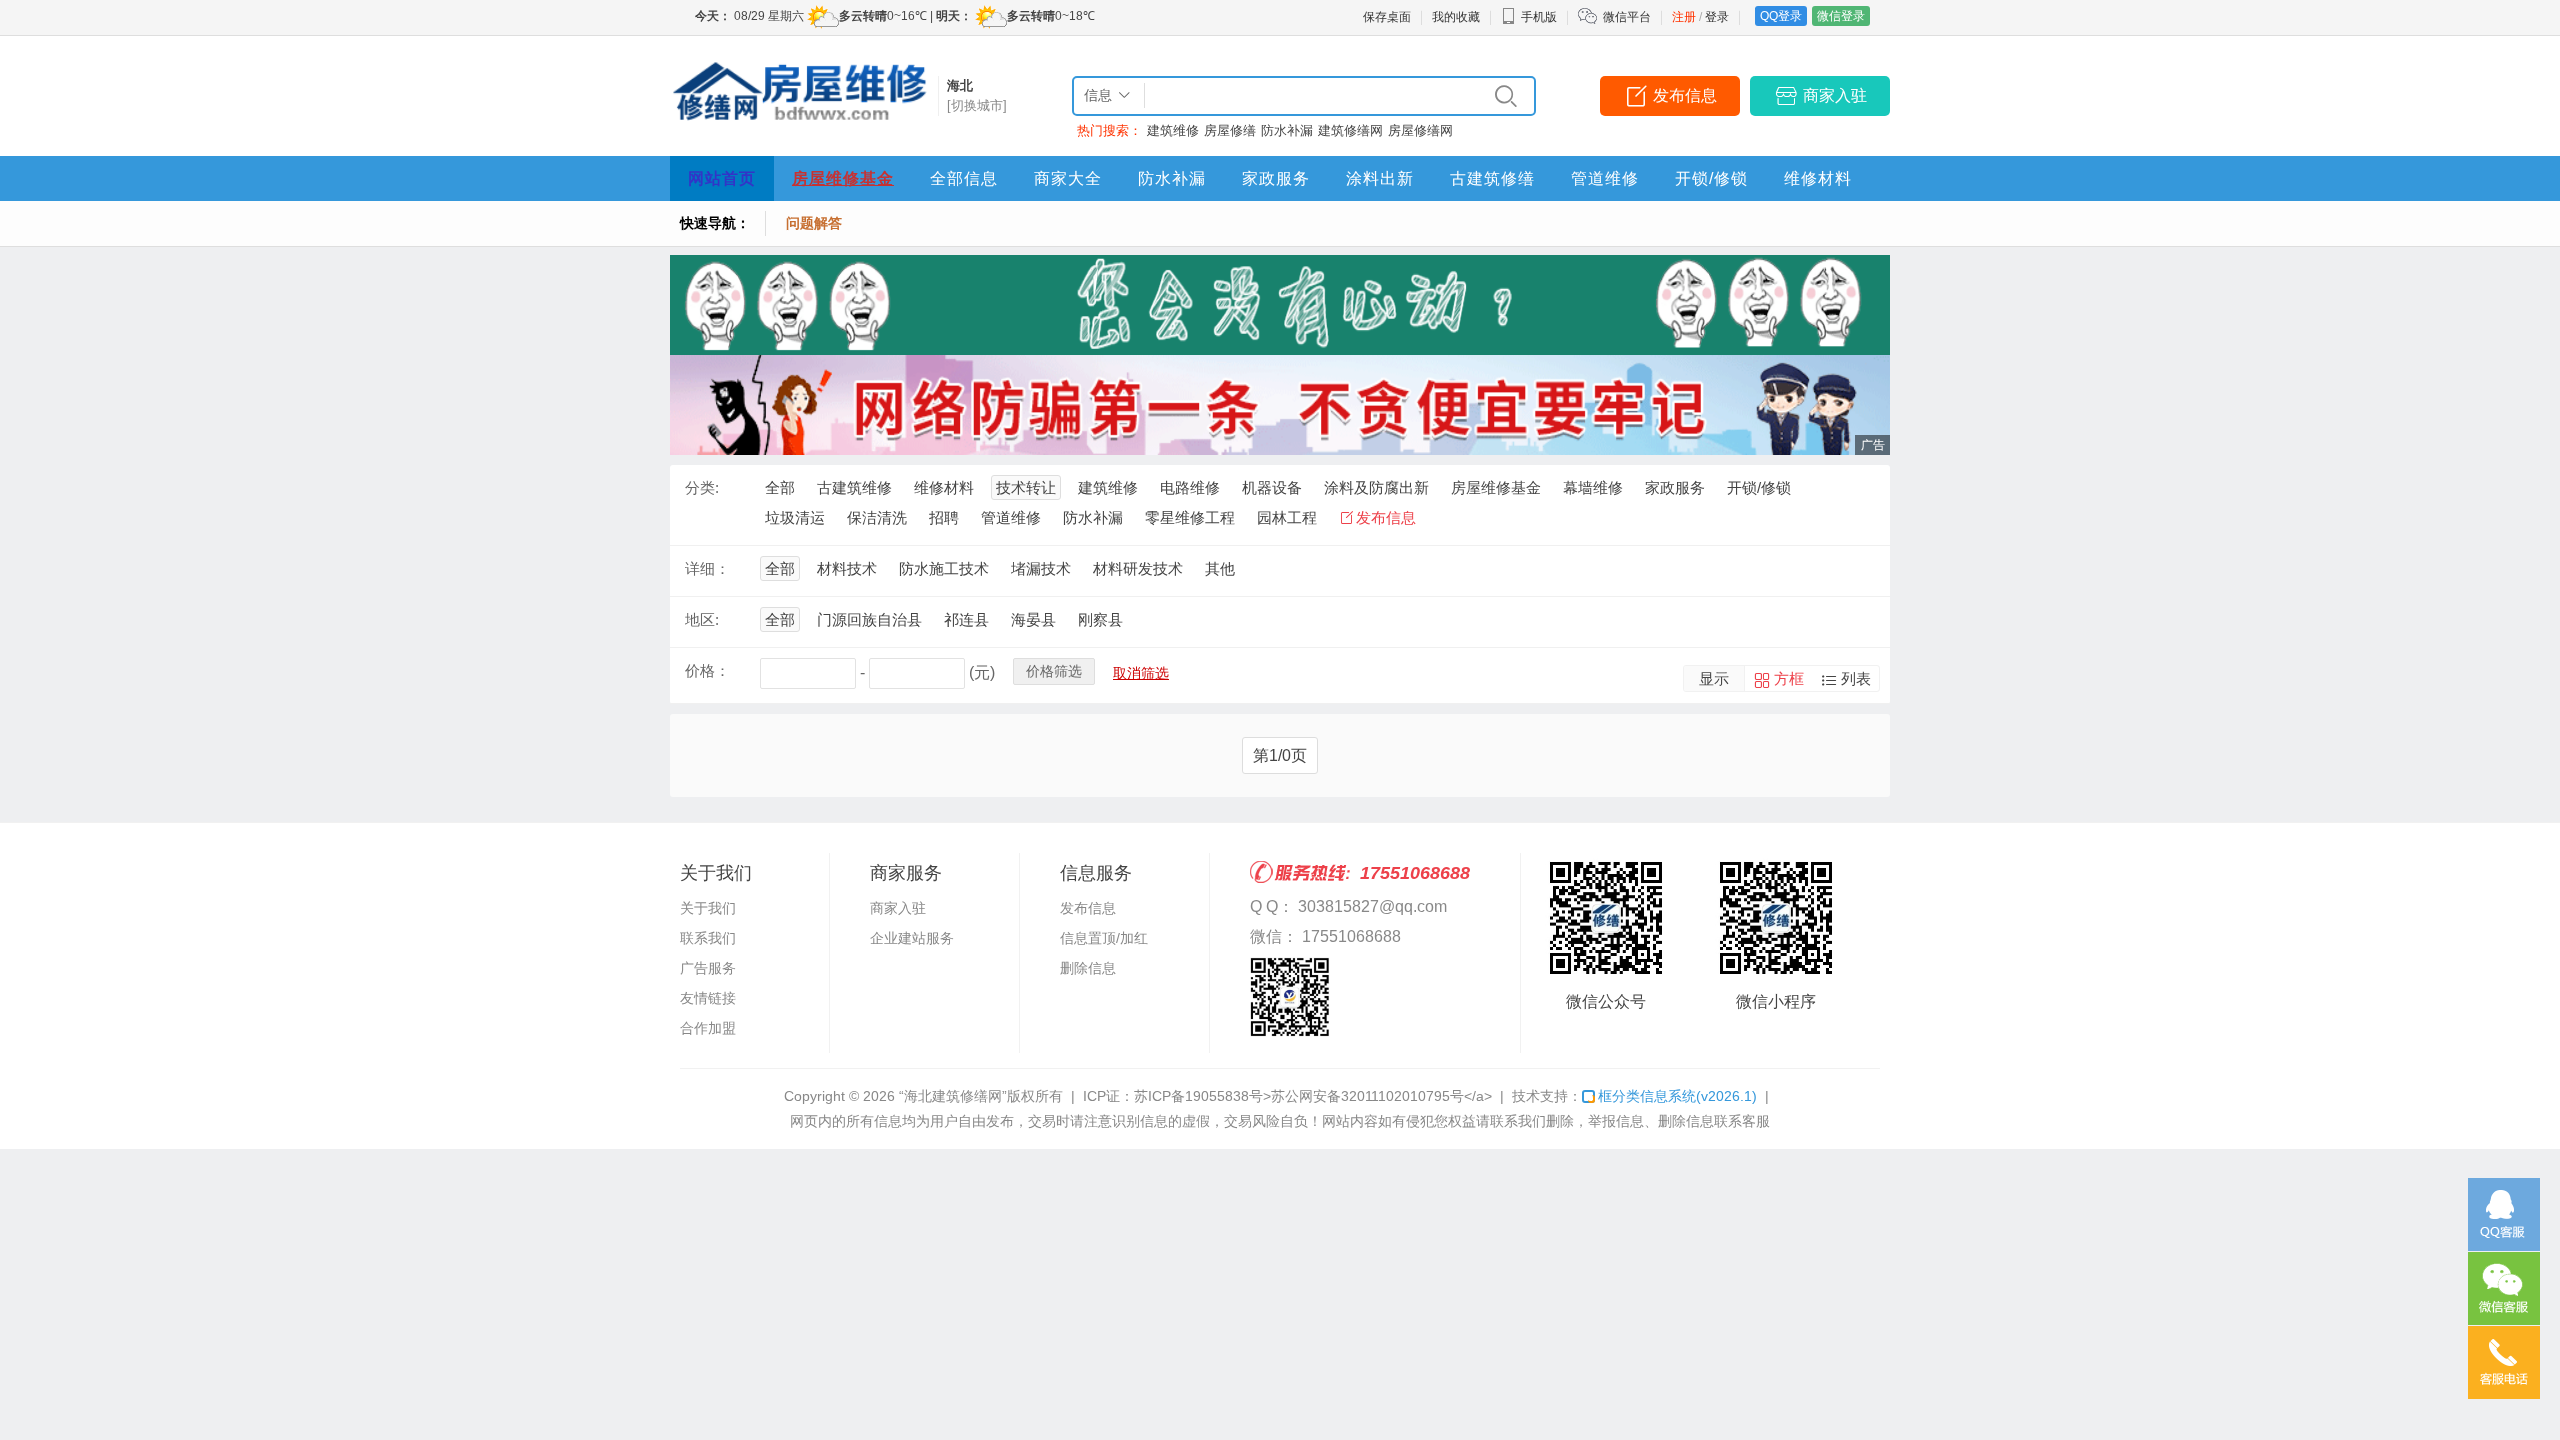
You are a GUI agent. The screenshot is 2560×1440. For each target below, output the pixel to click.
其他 (1220, 568)
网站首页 (722, 178)
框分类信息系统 (1677, 1096)
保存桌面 (1387, 17)
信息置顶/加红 (1104, 938)
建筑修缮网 (1350, 130)
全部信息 (964, 178)
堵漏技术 (1041, 568)
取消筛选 (1141, 673)
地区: (702, 619)
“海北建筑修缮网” (953, 1096)
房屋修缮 (1230, 130)
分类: (702, 487)
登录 (1717, 17)
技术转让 (1026, 487)
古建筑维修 (854, 487)
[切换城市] (977, 105)
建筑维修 (1173, 130)
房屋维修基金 (843, 178)
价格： (707, 670)
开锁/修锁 (1711, 178)
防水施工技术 (944, 568)
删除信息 (1088, 968)
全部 (780, 487)
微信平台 (1627, 17)
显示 (1714, 678)
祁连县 (966, 619)
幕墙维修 (1593, 487)
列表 (1856, 678)
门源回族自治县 (869, 619)
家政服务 (1276, 178)
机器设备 (1272, 487)
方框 (1789, 678)
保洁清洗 (877, 517)
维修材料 (1818, 178)
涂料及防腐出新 (1376, 487)
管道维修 (1605, 178)
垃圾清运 (795, 517)
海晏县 (1033, 619)
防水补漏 (1287, 130)
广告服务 (708, 968)
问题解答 (814, 223)
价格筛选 (1054, 671)
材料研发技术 (1138, 568)
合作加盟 (708, 1028)
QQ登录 (1781, 16)
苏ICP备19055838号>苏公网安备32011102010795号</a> (1313, 1096)
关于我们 (708, 908)
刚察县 (1100, 619)
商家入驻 (1835, 95)
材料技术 (847, 568)
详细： (707, 568)
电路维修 (1190, 487)
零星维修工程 (1190, 517)
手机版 (1539, 17)
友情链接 (708, 998)
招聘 (944, 517)
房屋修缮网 (1420, 130)
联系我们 (708, 938)
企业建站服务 (912, 938)
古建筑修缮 (1492, 178)
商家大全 (1068, 178)
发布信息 (1685, 95)
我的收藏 (1456, 17)
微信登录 (1841, 16)
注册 (1684, 17)
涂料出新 (1380, 178)
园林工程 (1287, 517)
